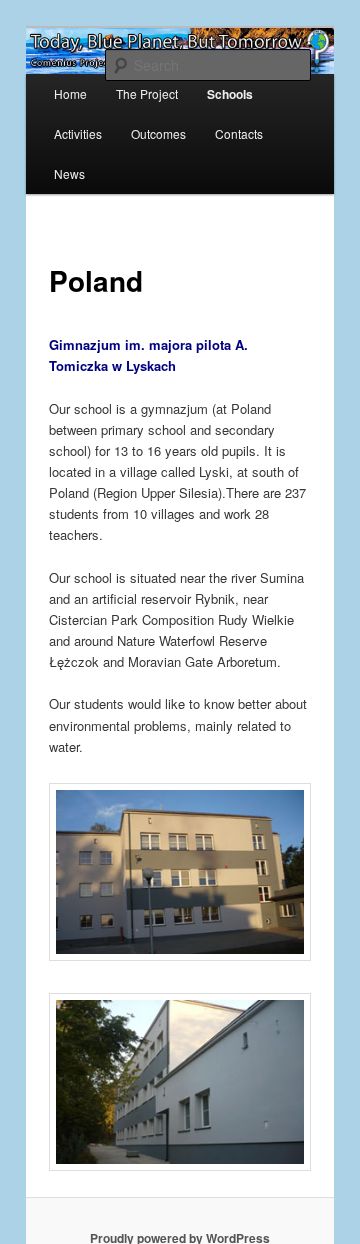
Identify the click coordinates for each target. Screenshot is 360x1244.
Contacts (239, 133)
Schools (230, 94)
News (69, 173)
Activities (78, 133)
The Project (147, 93)
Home (70, 93)
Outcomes (158, 133)
